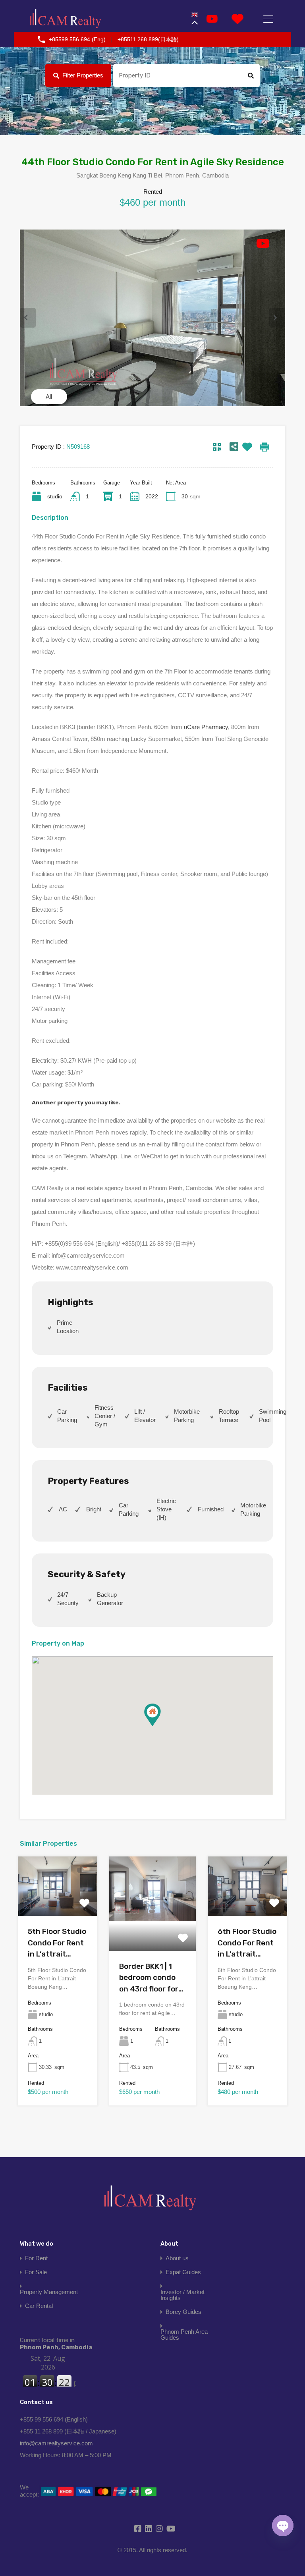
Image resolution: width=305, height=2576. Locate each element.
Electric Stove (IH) (166, 1509)
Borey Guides (183, 2312)
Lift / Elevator (145, 1416)
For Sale (36, 2272)
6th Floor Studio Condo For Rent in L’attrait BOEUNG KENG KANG (247, 1943)
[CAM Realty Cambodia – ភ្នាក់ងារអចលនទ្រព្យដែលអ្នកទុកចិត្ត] (66, 19)
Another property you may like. (76, 1102)
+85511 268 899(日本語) (148, 39)
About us (177, 2258)
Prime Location (68, 1327)
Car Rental (39, 2306)
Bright (94, 1509)
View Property (58, 1904)
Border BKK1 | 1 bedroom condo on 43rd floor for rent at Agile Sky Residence (149, 1978)
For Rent (36, 2258)
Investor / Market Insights (182, 2295)
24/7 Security (68, 1599)
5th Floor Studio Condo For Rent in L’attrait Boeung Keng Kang (57, 1943)
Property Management (49, 2292)
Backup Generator (110, 1599)
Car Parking (67, 1416)
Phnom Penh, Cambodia (56, 2344)
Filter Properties (83, 75)
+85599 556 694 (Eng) (77, 39)
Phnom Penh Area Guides (184, 2335)
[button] (161, 1726)
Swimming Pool (273, 1416)
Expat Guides (183, 2272)
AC (63, 1509)
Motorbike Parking (187, 1416)
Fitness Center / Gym (105, 1416)
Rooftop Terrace (229, 1416)
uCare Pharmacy (206, 727)
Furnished (211, 1509)
